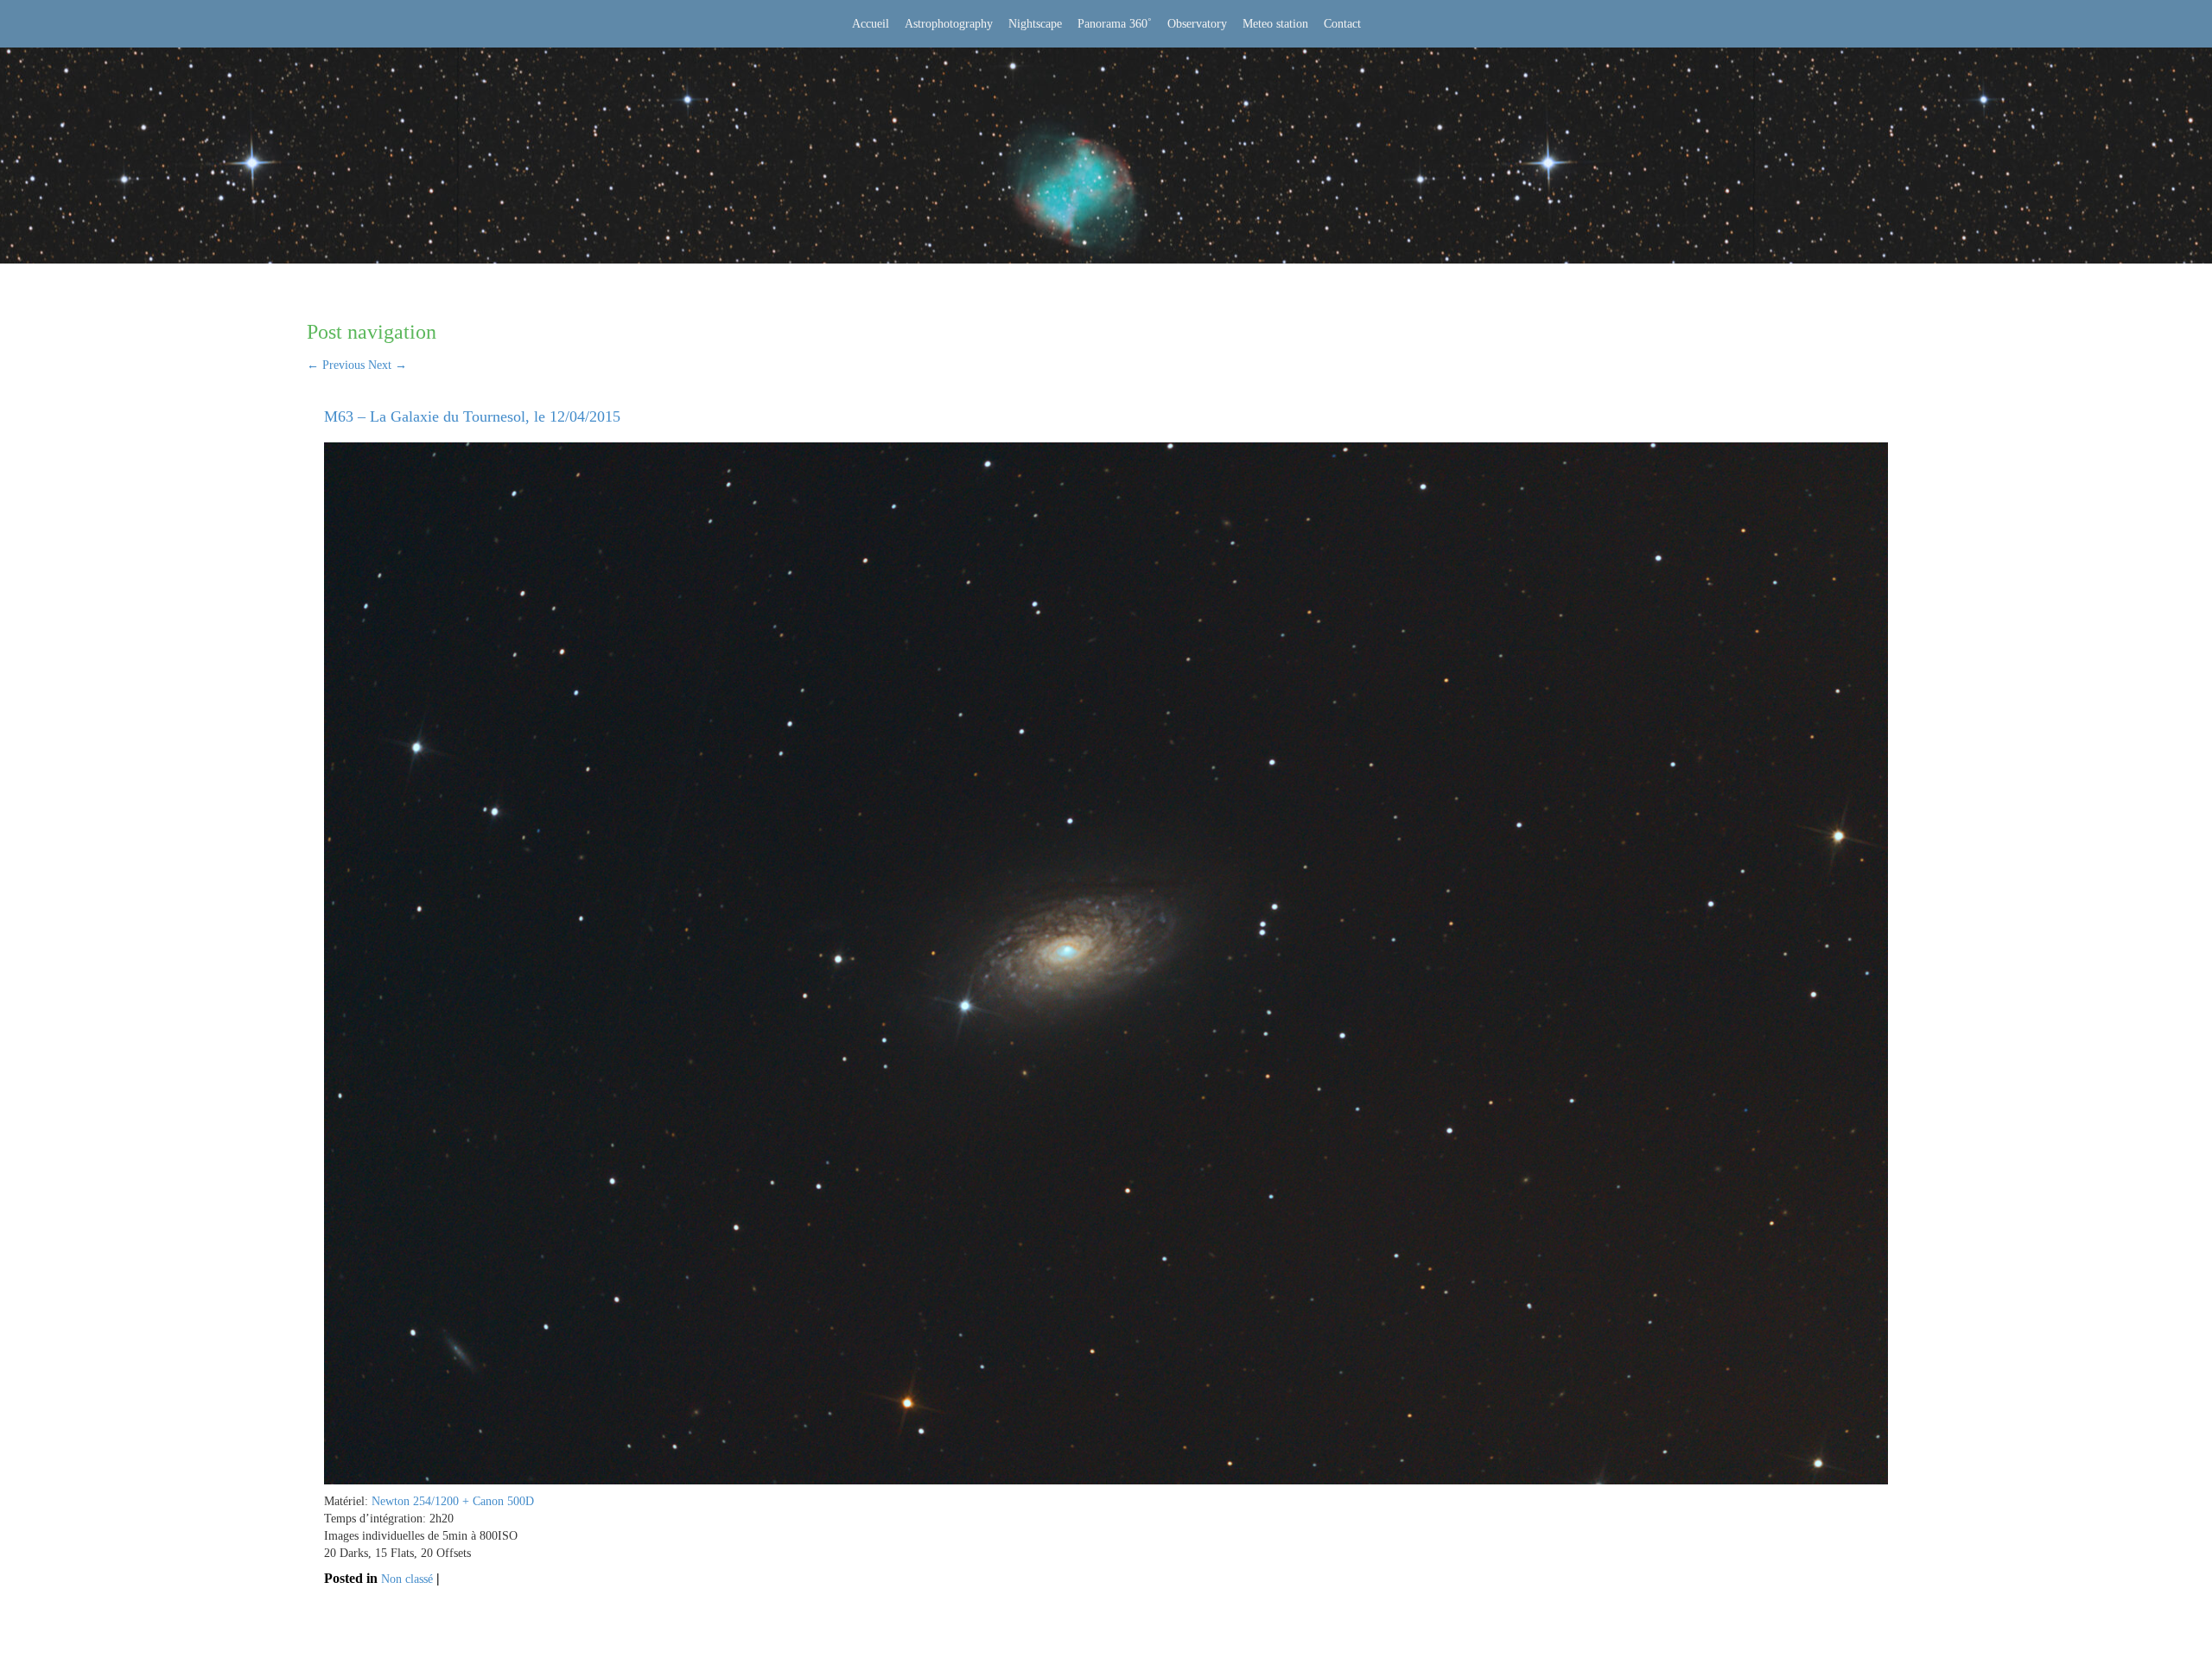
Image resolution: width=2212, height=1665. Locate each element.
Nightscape (1035, 24)
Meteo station (1275, 24)
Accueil (871, 24)
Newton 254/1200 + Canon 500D (453, 1501)
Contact (1342, 24)
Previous (336, 365)
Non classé (407, 1579)
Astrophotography (949, 24)
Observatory (1197, 24)
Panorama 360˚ (1115, 24)
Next (388, 365)
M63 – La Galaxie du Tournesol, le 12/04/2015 (472, 416)
